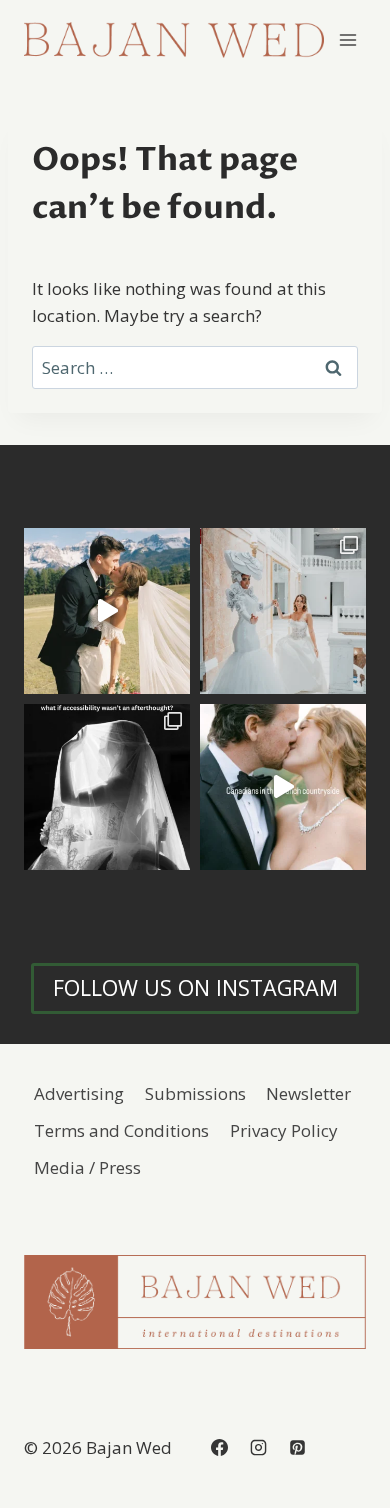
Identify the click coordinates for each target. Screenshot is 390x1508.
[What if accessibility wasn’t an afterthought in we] (107, 787)
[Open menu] (347, 39)
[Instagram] (258, 1448)
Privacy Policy (284, 1130)
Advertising (79, 1093)
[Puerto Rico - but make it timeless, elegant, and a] (283, 611)
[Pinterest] (297, 1448)
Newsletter (308, 1093)
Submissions (195, 1093)
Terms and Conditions (121, 1130)
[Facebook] (219, 1448)
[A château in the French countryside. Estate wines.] (283, 787)
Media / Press (87, 1167)
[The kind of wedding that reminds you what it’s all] (107, 611)
